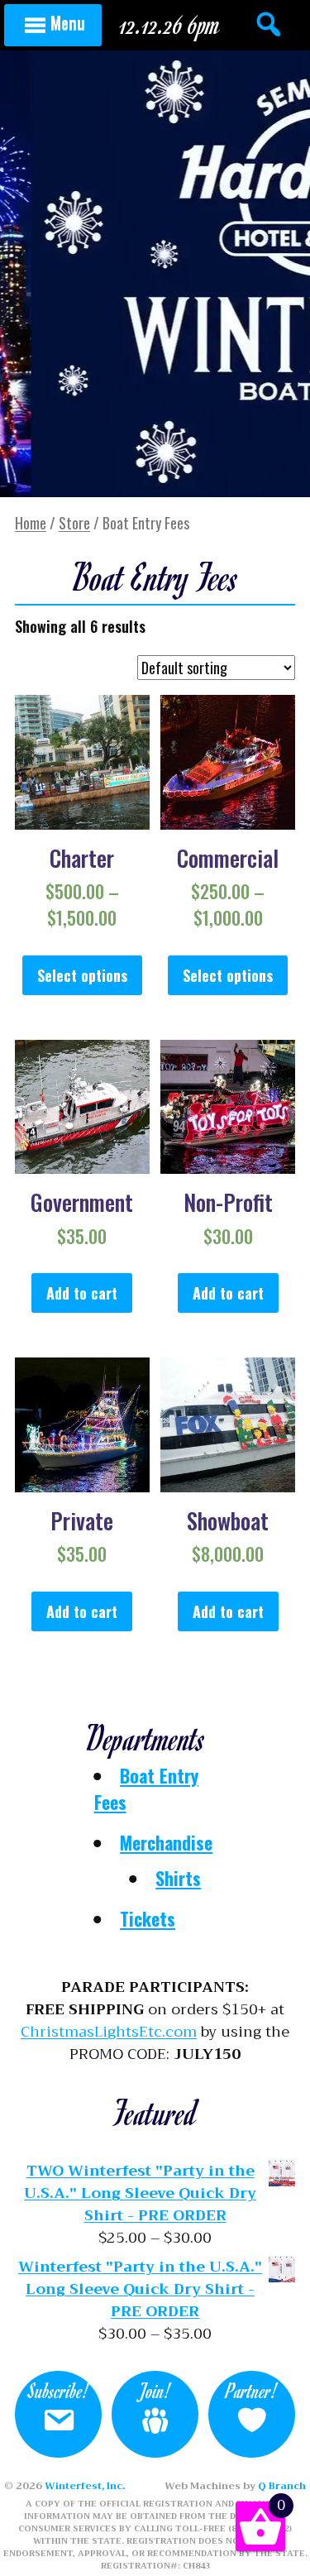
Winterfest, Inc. (85, 2486)
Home (31, 523)
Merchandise (166, 1842)
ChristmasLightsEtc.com (109, 2032)
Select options (82, 975)
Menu (68, 22)
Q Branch (282, 2486)
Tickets (148, 1918)
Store (74, 523)
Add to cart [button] (82, 1293)
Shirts (178, 1878)
